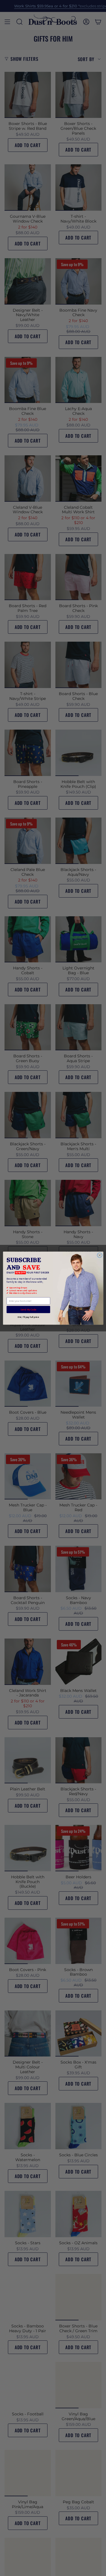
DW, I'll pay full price (28, 1317)
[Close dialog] (99, 1255)
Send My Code (28, 1309)
